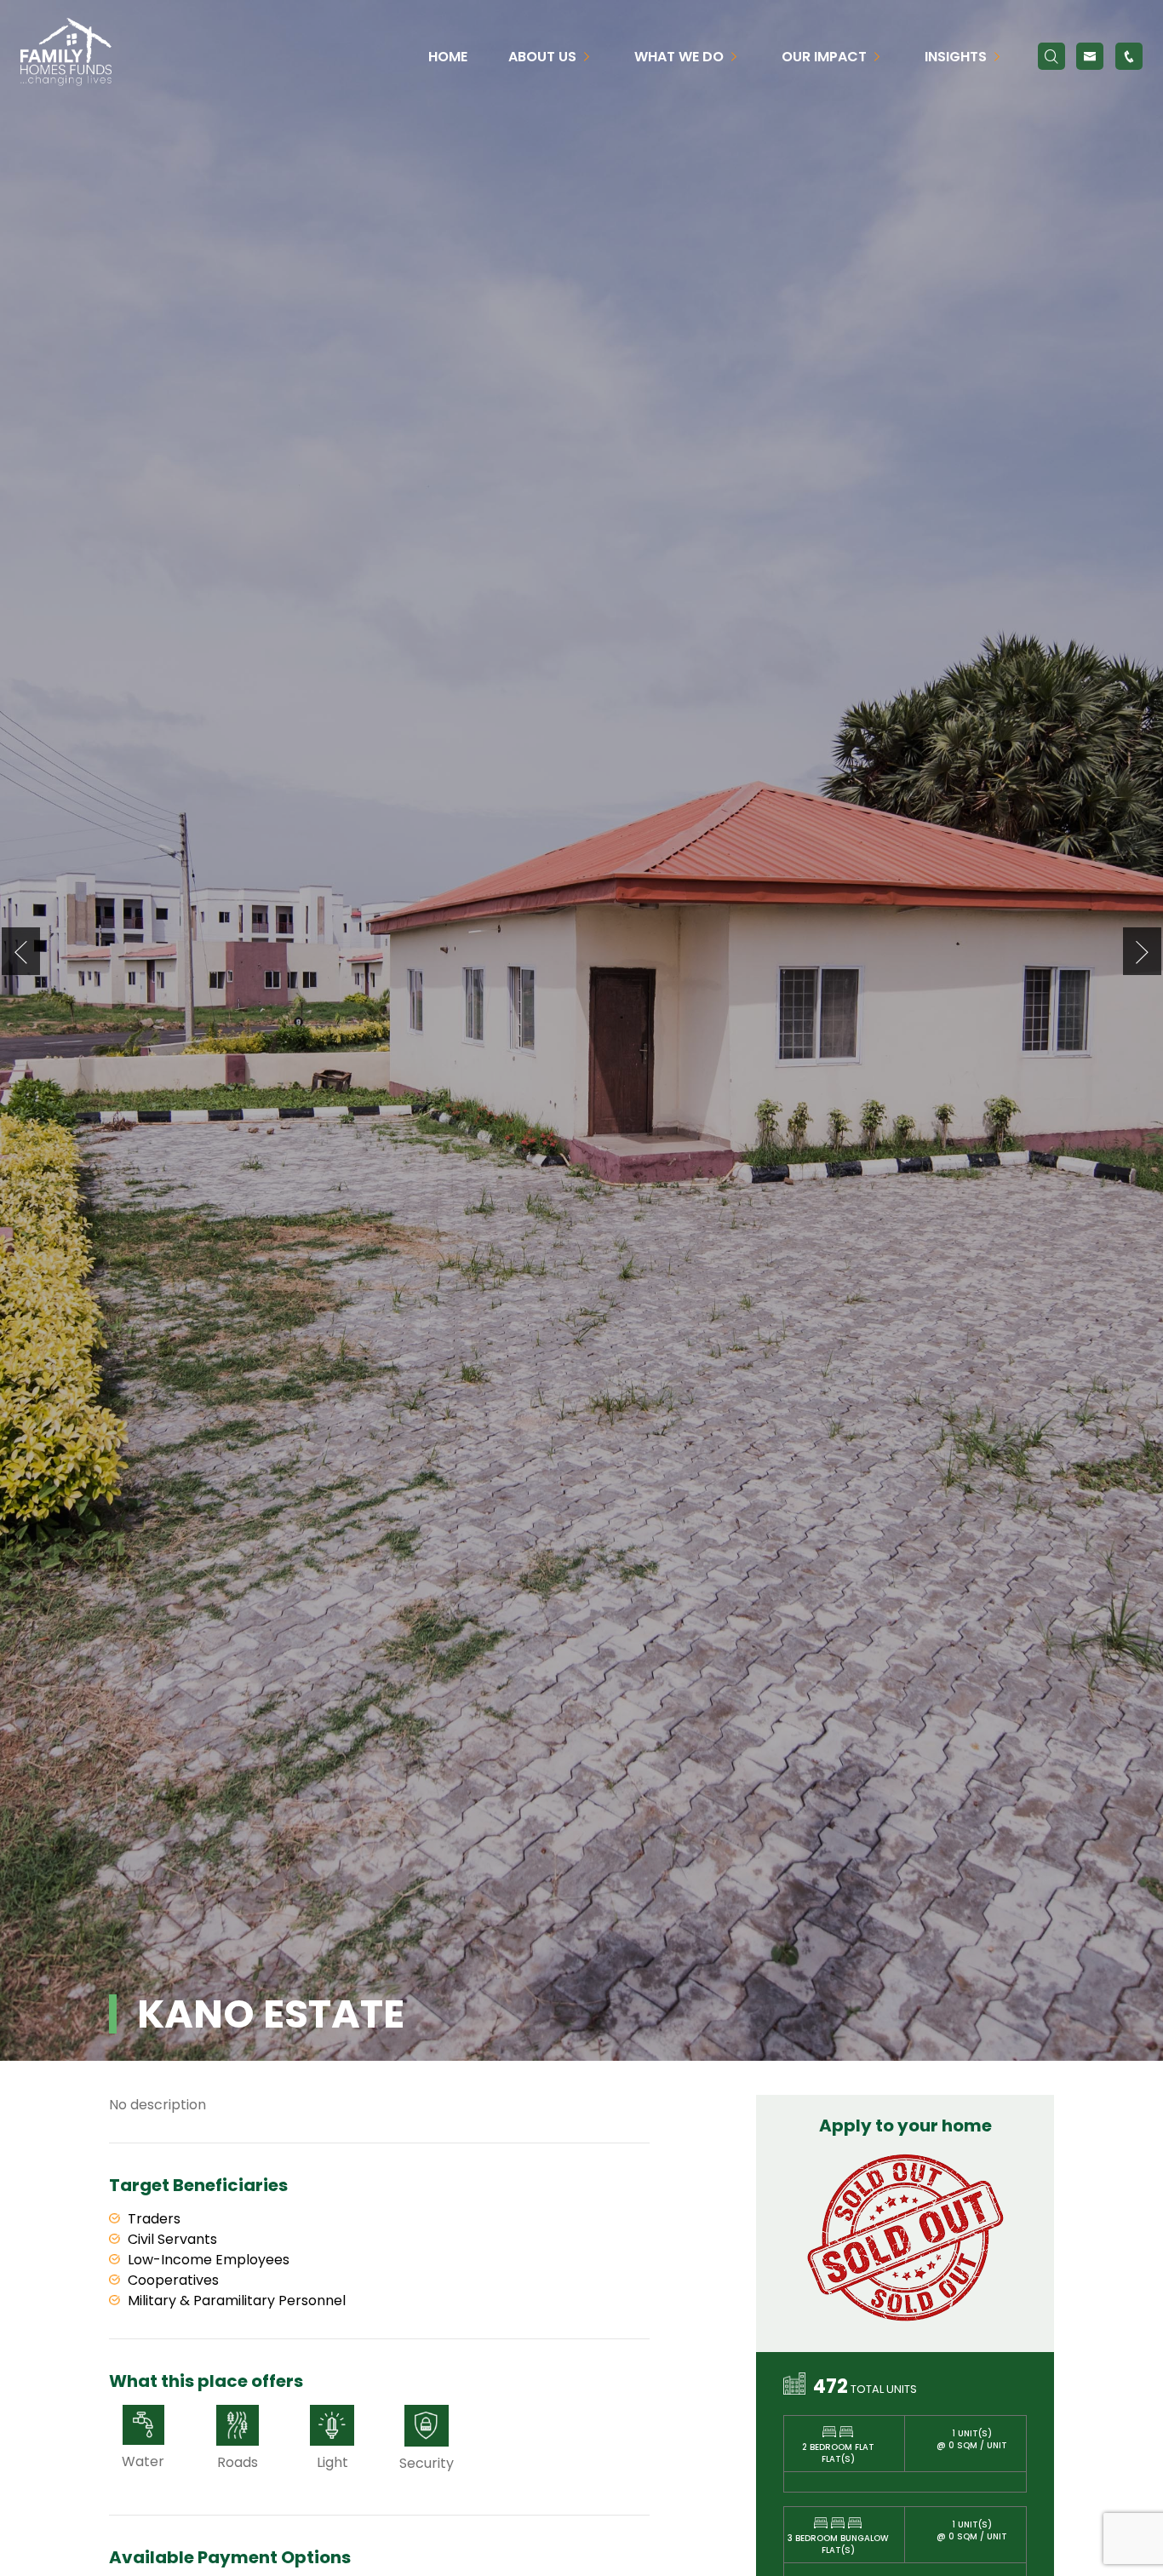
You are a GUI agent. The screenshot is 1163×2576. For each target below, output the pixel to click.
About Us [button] (544, 57)
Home (448, 57)
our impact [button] (826, 57)
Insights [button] (957, 57)
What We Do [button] (681, 57)
